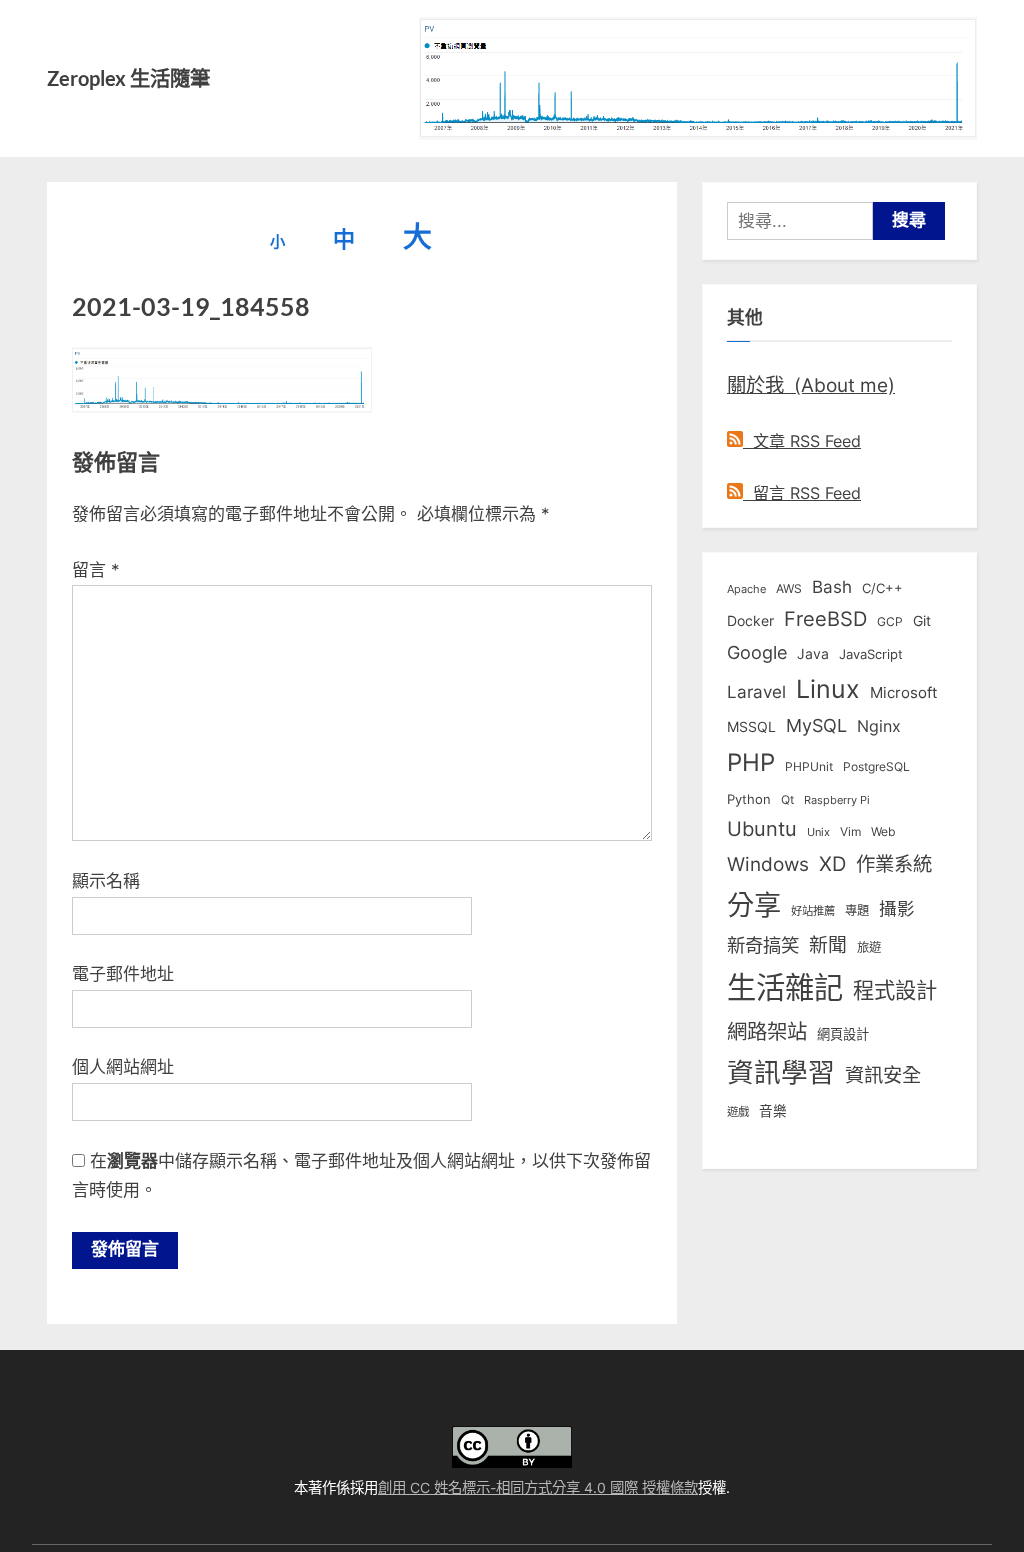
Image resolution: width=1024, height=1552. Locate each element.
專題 (857, 910)
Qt (787, 799)
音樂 (773, 1111)
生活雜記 (785, 987)
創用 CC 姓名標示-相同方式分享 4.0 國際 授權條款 (538, 1487)
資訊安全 (883, 1075)
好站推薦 (813, 911)
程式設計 (895, 990)
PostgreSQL (876, 767)
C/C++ (882, 588)
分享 (754, 905)
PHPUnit (809, 767)
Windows (768, 864)
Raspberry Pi (837, 800)
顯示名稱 (106, 881)
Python (749, 799)
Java (813, 654)
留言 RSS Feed (802, 493)
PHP (751, 762)
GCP (890, 622)
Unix (818, 832)
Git (922, 620)
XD (832, 864)
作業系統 (894, 864)
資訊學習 (781, 1072)
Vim (850, 831)
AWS (789, 588)
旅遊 (869, 947)
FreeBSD (825, 619)
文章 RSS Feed (802, 441)
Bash (832, 586)
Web (883, 831)
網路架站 (767, 1031)
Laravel (756, 692)
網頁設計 (843, 1034)
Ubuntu (762, 829)
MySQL (816, 725)
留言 (96, 570)
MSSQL (751, 727)
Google (757, 652)
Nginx (879, 726)
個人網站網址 (123, 1067)
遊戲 (738, 1112)
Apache (746, 589)
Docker (750, 620)
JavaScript (871, 654)
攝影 (897, 908)
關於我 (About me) (811, 385)
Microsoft (903, 693)
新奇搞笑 (763, 945)
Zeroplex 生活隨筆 (128, 78)
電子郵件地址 (123, 974)
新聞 (828, 945)
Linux (828, 689)
